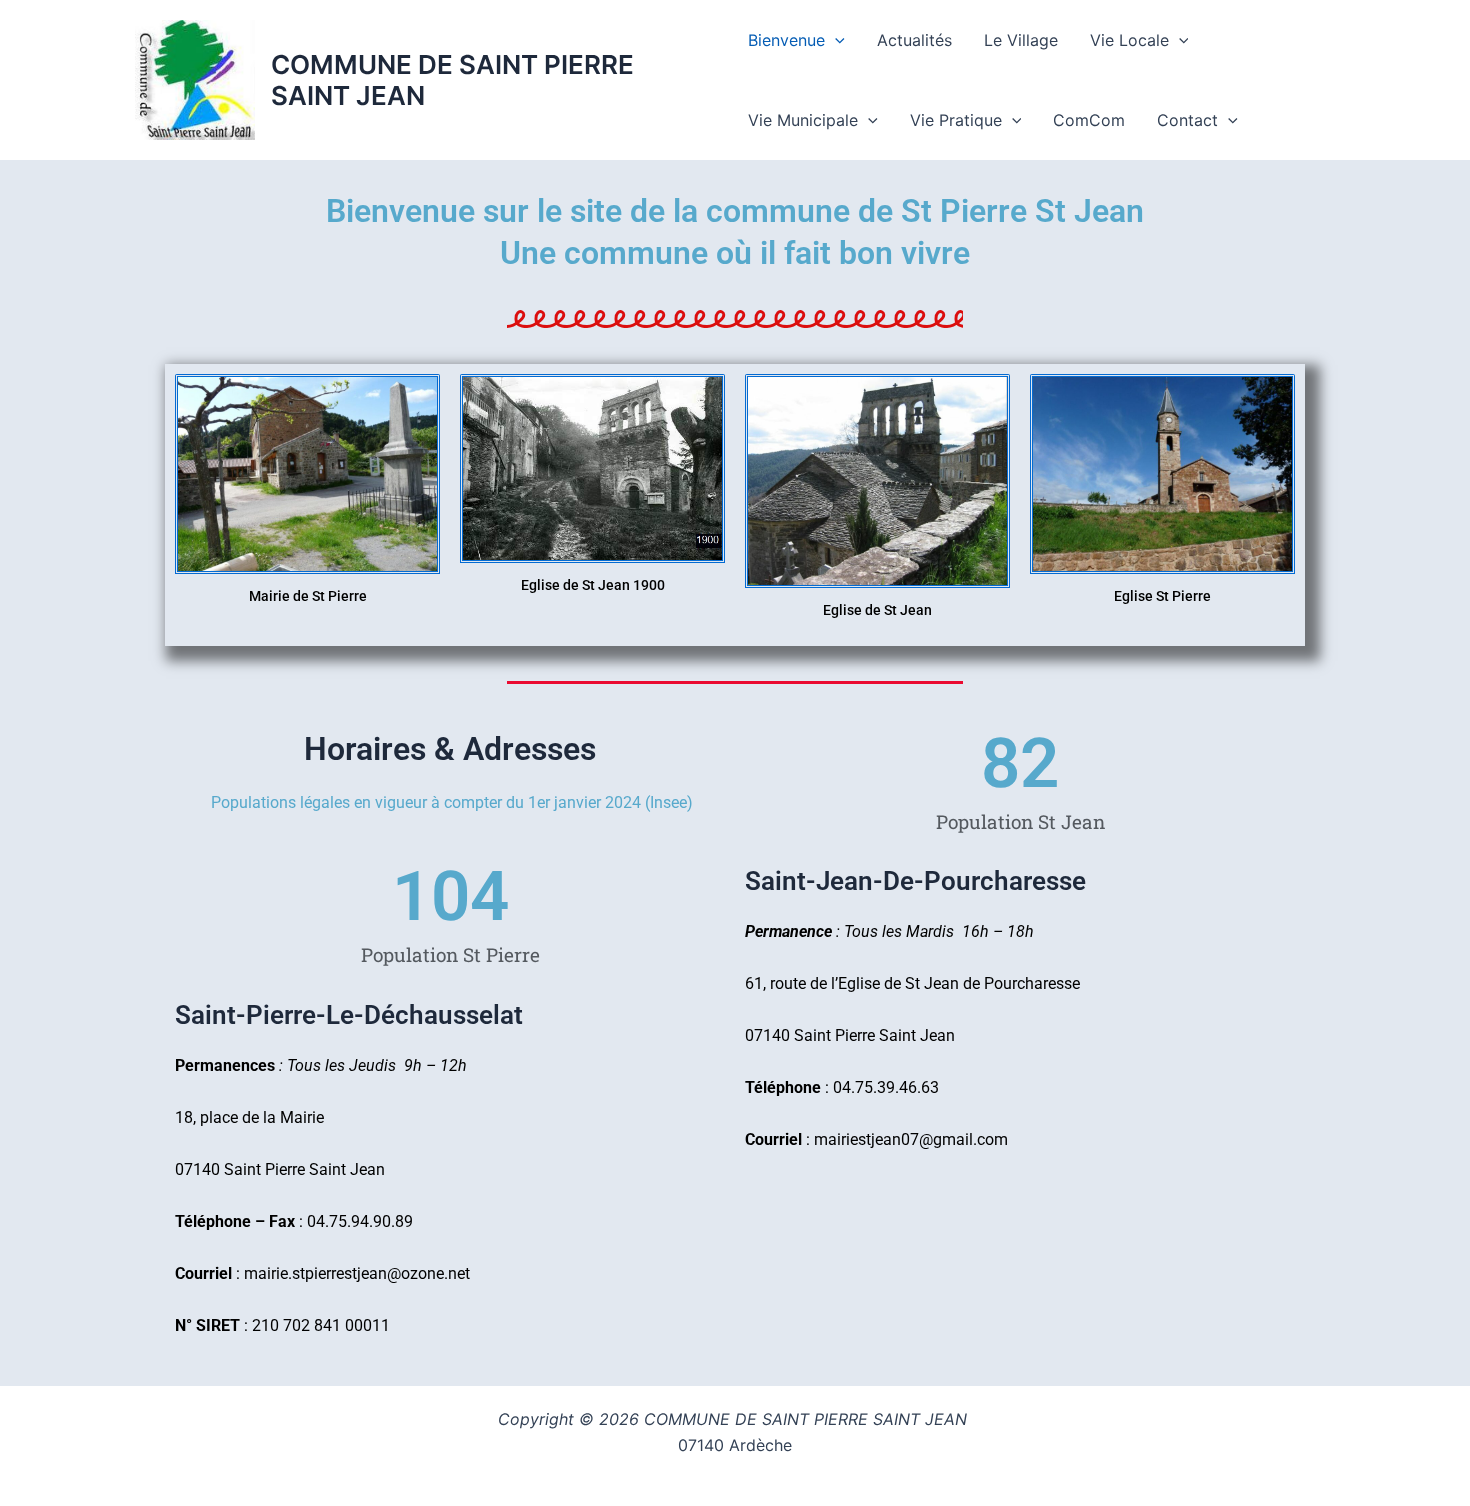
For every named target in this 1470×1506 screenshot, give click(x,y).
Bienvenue (786, 40)
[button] (835, 40)
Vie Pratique (956, 120)
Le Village (1021, 40)
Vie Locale (1129, 40)
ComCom (1089, 120)
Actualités (914, 40)
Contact (1187, 120)
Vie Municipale (803, 120)
